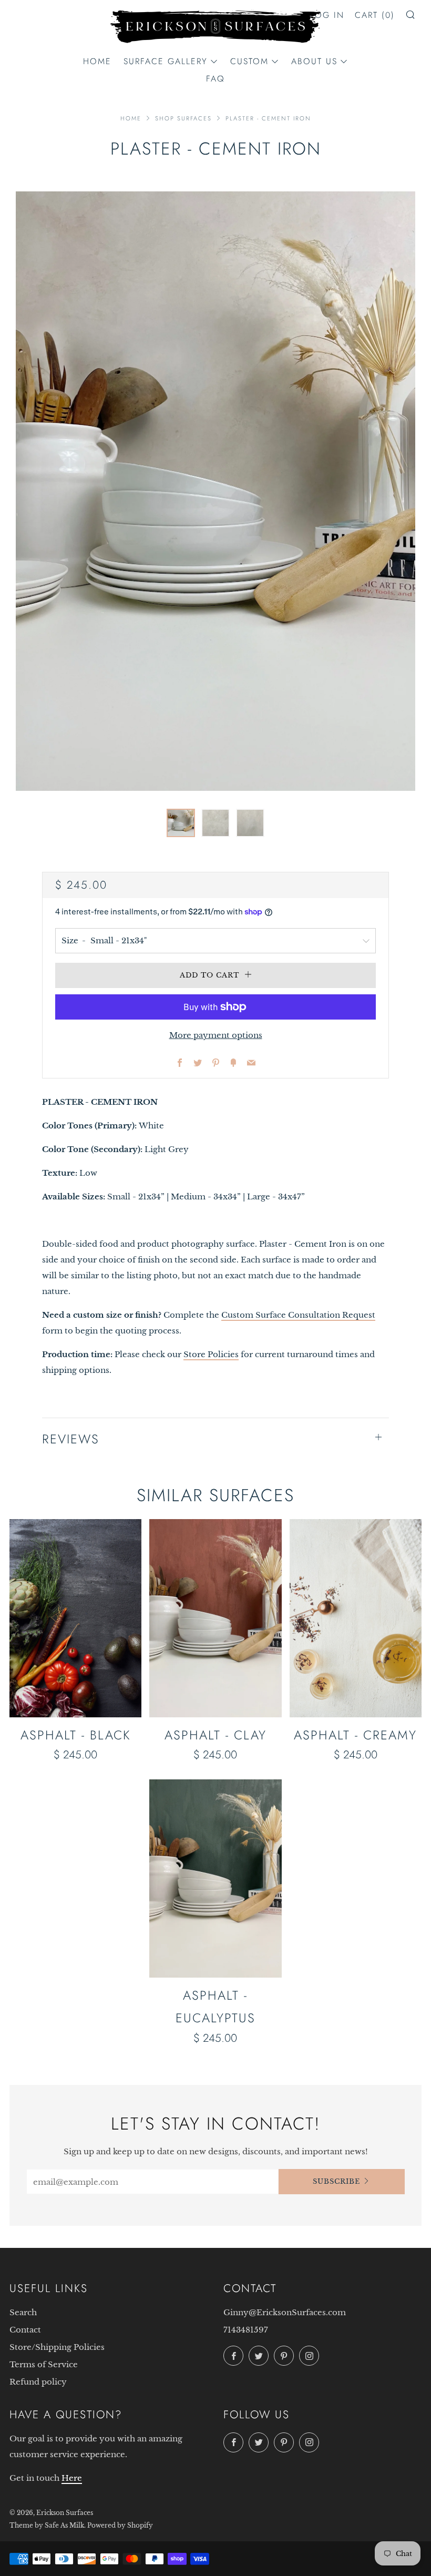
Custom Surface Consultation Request (298, 1315)
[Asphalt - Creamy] (356, 1618)
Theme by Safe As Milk (47, 2525)
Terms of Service (44, 2364)
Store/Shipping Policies (57, 2347)
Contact (25, 2330)
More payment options (216, 1035)
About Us (314, 61)
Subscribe (336, 2181)
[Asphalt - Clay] (215, 1618)
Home (97, 61)
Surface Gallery (166, 61)
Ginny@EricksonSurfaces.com (285, 2312)
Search (23, 2312)
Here (72, 2478)
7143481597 (246, 2330)
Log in (327, 15)
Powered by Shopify (120, 2525)
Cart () (375, 15)
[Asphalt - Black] (75, 1618)
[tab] (181, 823)
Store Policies (211, 1354)
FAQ (215, 79)
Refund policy (38, 2382)
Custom (249, 61)
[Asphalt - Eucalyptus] (215, 1878)
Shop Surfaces (183, 118)
